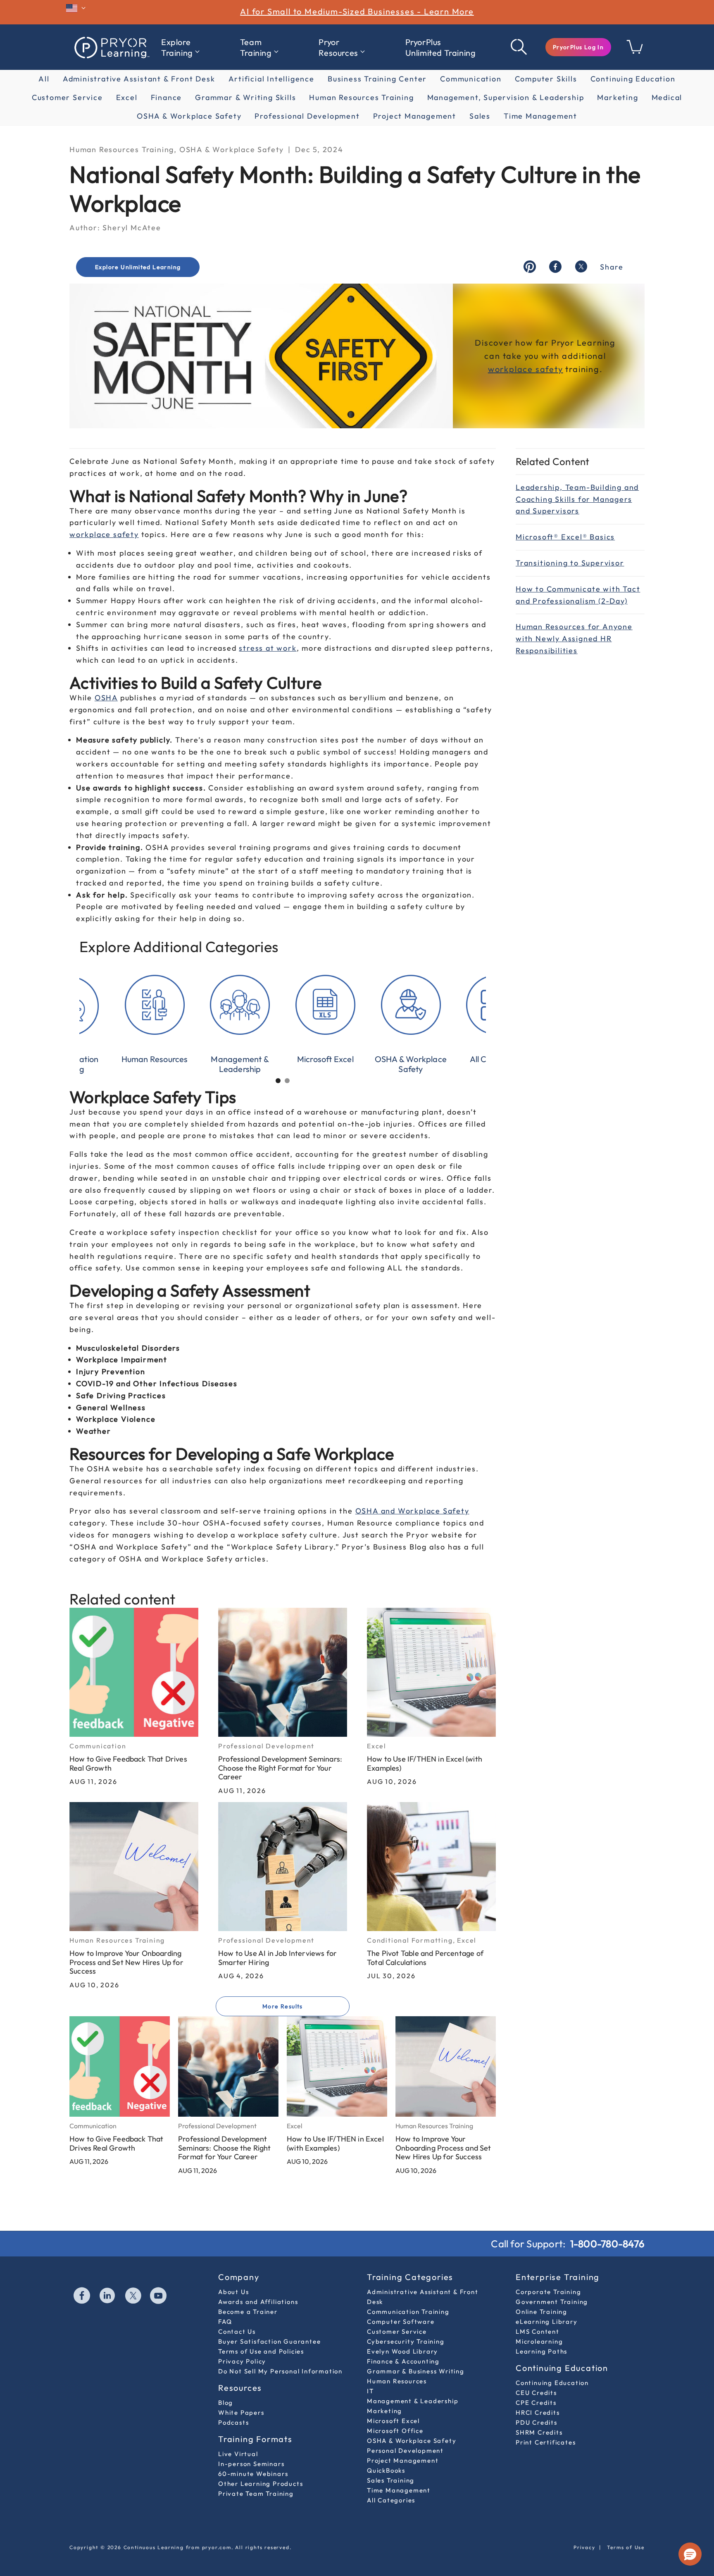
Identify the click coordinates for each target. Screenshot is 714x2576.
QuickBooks (386, 2470)
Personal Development (405, 2451)
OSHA (106, 698)
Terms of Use (626, 2547)
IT (370, 2391)
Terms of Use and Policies (261, 2351)
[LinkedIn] (108, 2297)
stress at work (268, 648)
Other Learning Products (261, 2484)
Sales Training (391, 2480)
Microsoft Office (395, 2431)
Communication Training (408, 2312)
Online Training (541, 2312)
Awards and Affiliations (258, 2302)
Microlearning (539, 2341)
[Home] (111, 47)
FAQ (225, 2322)
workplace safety (104, 534)
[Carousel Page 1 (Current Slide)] (278, 1081)
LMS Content (538, 2331)
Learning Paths (541, 2351)
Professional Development (307, 116)
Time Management (540, 116)
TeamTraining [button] (256, 47)
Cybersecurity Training (406, 2341)
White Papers (241, 2412)
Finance (167, 97)
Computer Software (401, 2322)
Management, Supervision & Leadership (506, 97)
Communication (471, 79)
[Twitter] (133, 2297)
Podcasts (233, 2422)
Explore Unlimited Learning (138, 267)
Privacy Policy (242, 2361)
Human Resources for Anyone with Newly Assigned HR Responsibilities (574, 639)
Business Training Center (377, 79)
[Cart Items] (635, 51)
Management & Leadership (413, 2401)
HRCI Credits (538, 2412)
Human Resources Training (361, 97)
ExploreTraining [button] (177, 47)
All (44, 79)
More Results (283, 2006)
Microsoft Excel (393, 2421)
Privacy (584, 2547)
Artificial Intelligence (271, 79)
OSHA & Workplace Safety (189, 116)
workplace (512, 369)
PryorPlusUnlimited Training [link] (441, 47)
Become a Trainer (248, 2312)
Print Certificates (546, 2442)
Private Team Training (256, 2494)
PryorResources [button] (338, 47)
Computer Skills (546, 79)
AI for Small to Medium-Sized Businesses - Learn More (357, 11)
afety (552, 369)
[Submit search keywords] (519, 47)
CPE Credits (536, 2403)
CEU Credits (536, 2393)
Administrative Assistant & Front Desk (139, 79)
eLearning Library (547, 2322)
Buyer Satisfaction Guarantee (269, 2341)
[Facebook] (82, 2297)
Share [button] (612, 267)
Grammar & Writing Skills (245, 97)
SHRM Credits (539, 2432)
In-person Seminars (251, 2464)
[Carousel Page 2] (287, 1081)
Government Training (552, 2302)
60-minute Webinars (253, 2474)
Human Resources (397, 2381)
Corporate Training (548, 2292)
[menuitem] (180, 48)
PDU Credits (537, 2422)
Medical (667, 97)
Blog (226, 2403)
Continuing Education (633, 79)
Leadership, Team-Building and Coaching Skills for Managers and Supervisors (577, 499)
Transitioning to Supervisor (570, 563)
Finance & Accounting (403, 2361)
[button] (578, 47)
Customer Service (67, 97)
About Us (233, 2292)
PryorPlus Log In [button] (578, 47)
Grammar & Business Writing (416, 2371)
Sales (480, 116)
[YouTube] (159, 2297)
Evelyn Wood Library (402, 2351)
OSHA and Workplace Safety (412, 1511)
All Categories (391, 2500)
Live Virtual (238, 2454)
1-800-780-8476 (607, 2244)
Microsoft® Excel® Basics (565, 537)
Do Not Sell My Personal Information (280, 2371)
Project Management (415, 116)
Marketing (618, 97)
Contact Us (237, 2331)
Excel (127, 97)
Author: (85, 228)
